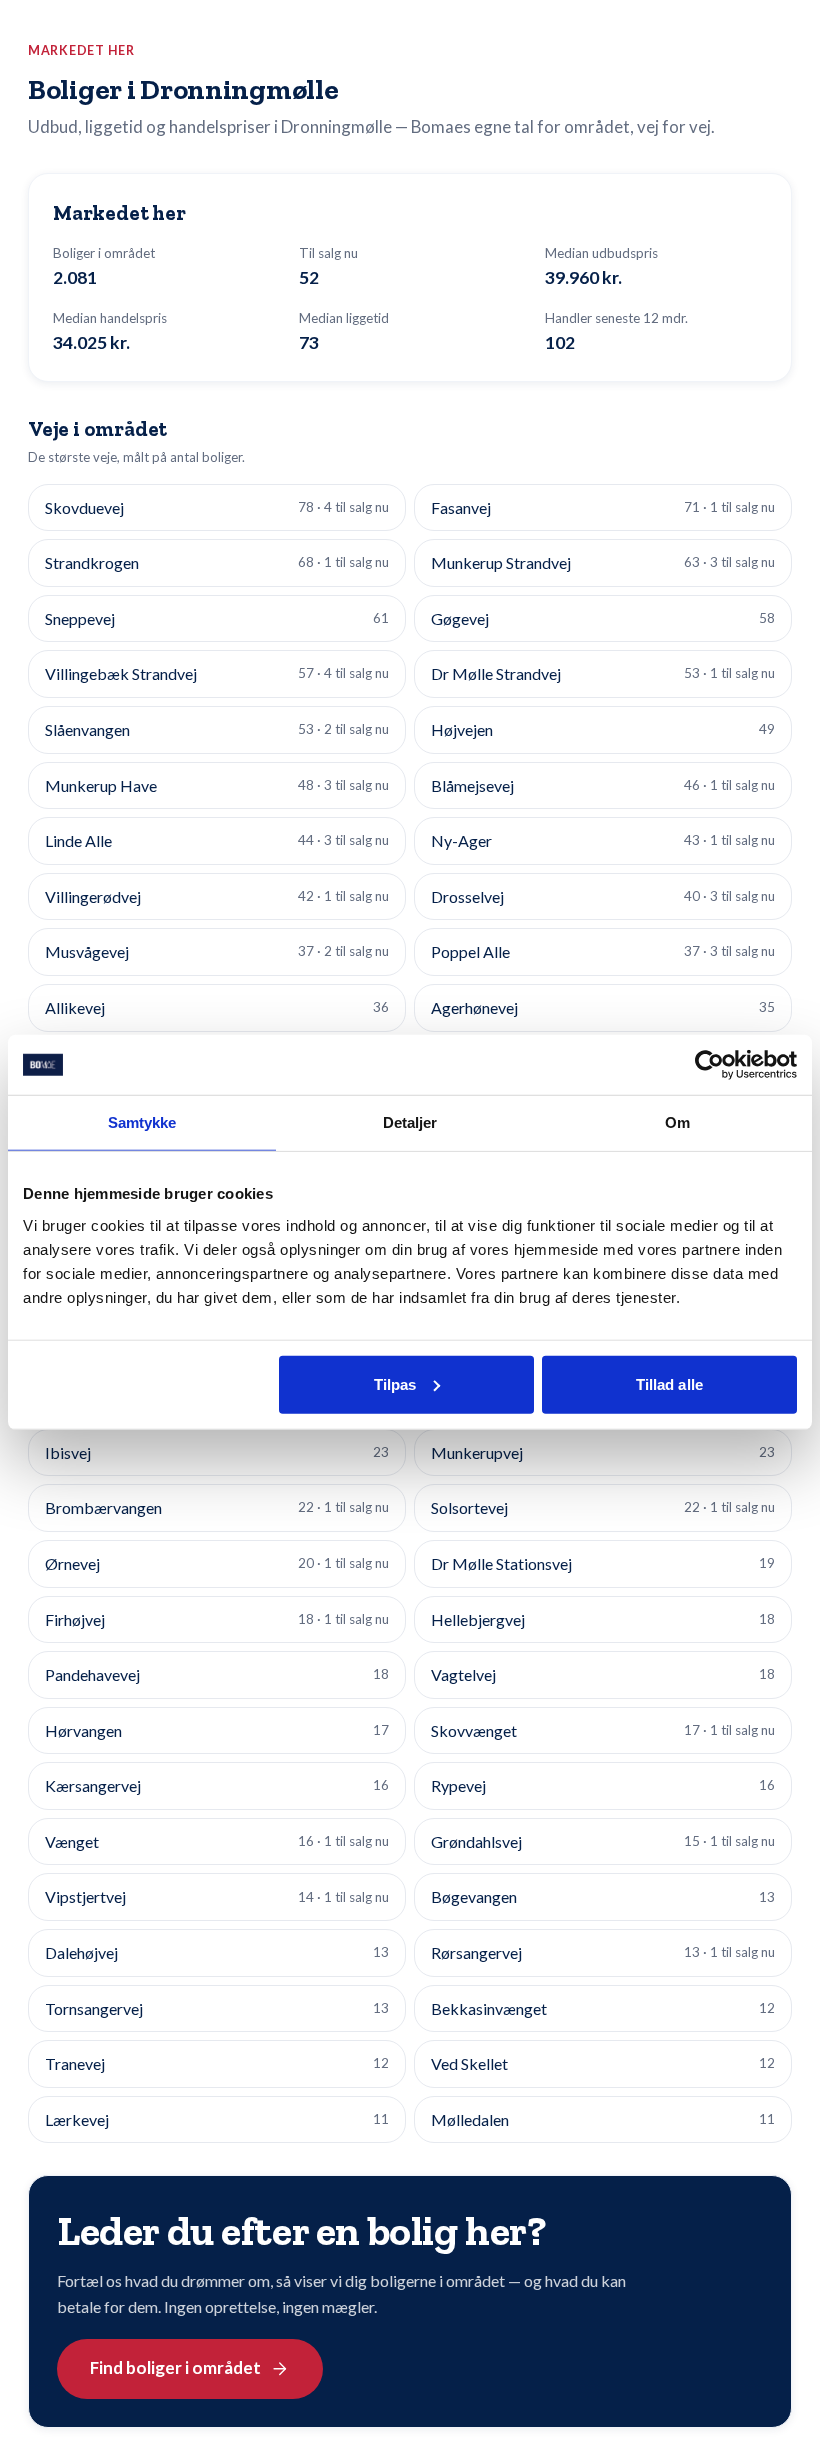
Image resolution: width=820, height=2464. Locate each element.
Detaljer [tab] (410, 1122)
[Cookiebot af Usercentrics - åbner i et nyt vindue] (709, 1065)
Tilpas (395, 1383)
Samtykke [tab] (142, 1122)
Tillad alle (669, 1383)
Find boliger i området (175, 2367)
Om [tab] (677, 1122)
